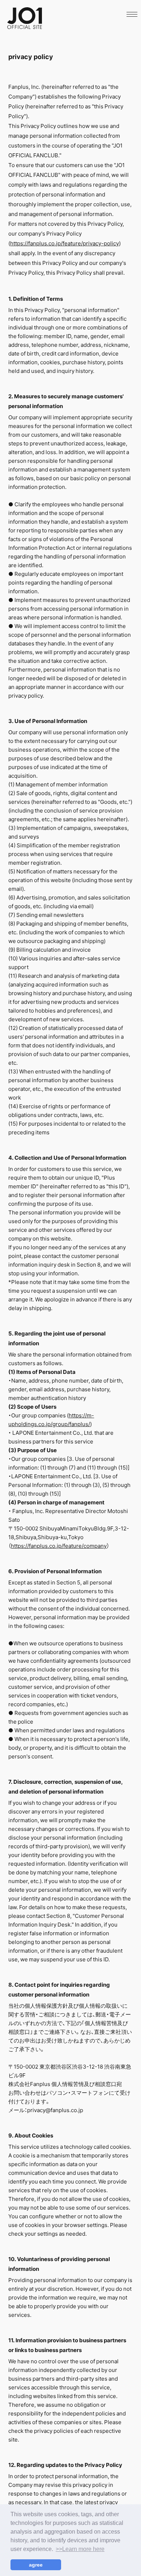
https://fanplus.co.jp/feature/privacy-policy (65, 243)
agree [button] (36, 2565)
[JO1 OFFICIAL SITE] (25, 27)
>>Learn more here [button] (80, 2549)
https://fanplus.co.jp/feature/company (59, 1546)
